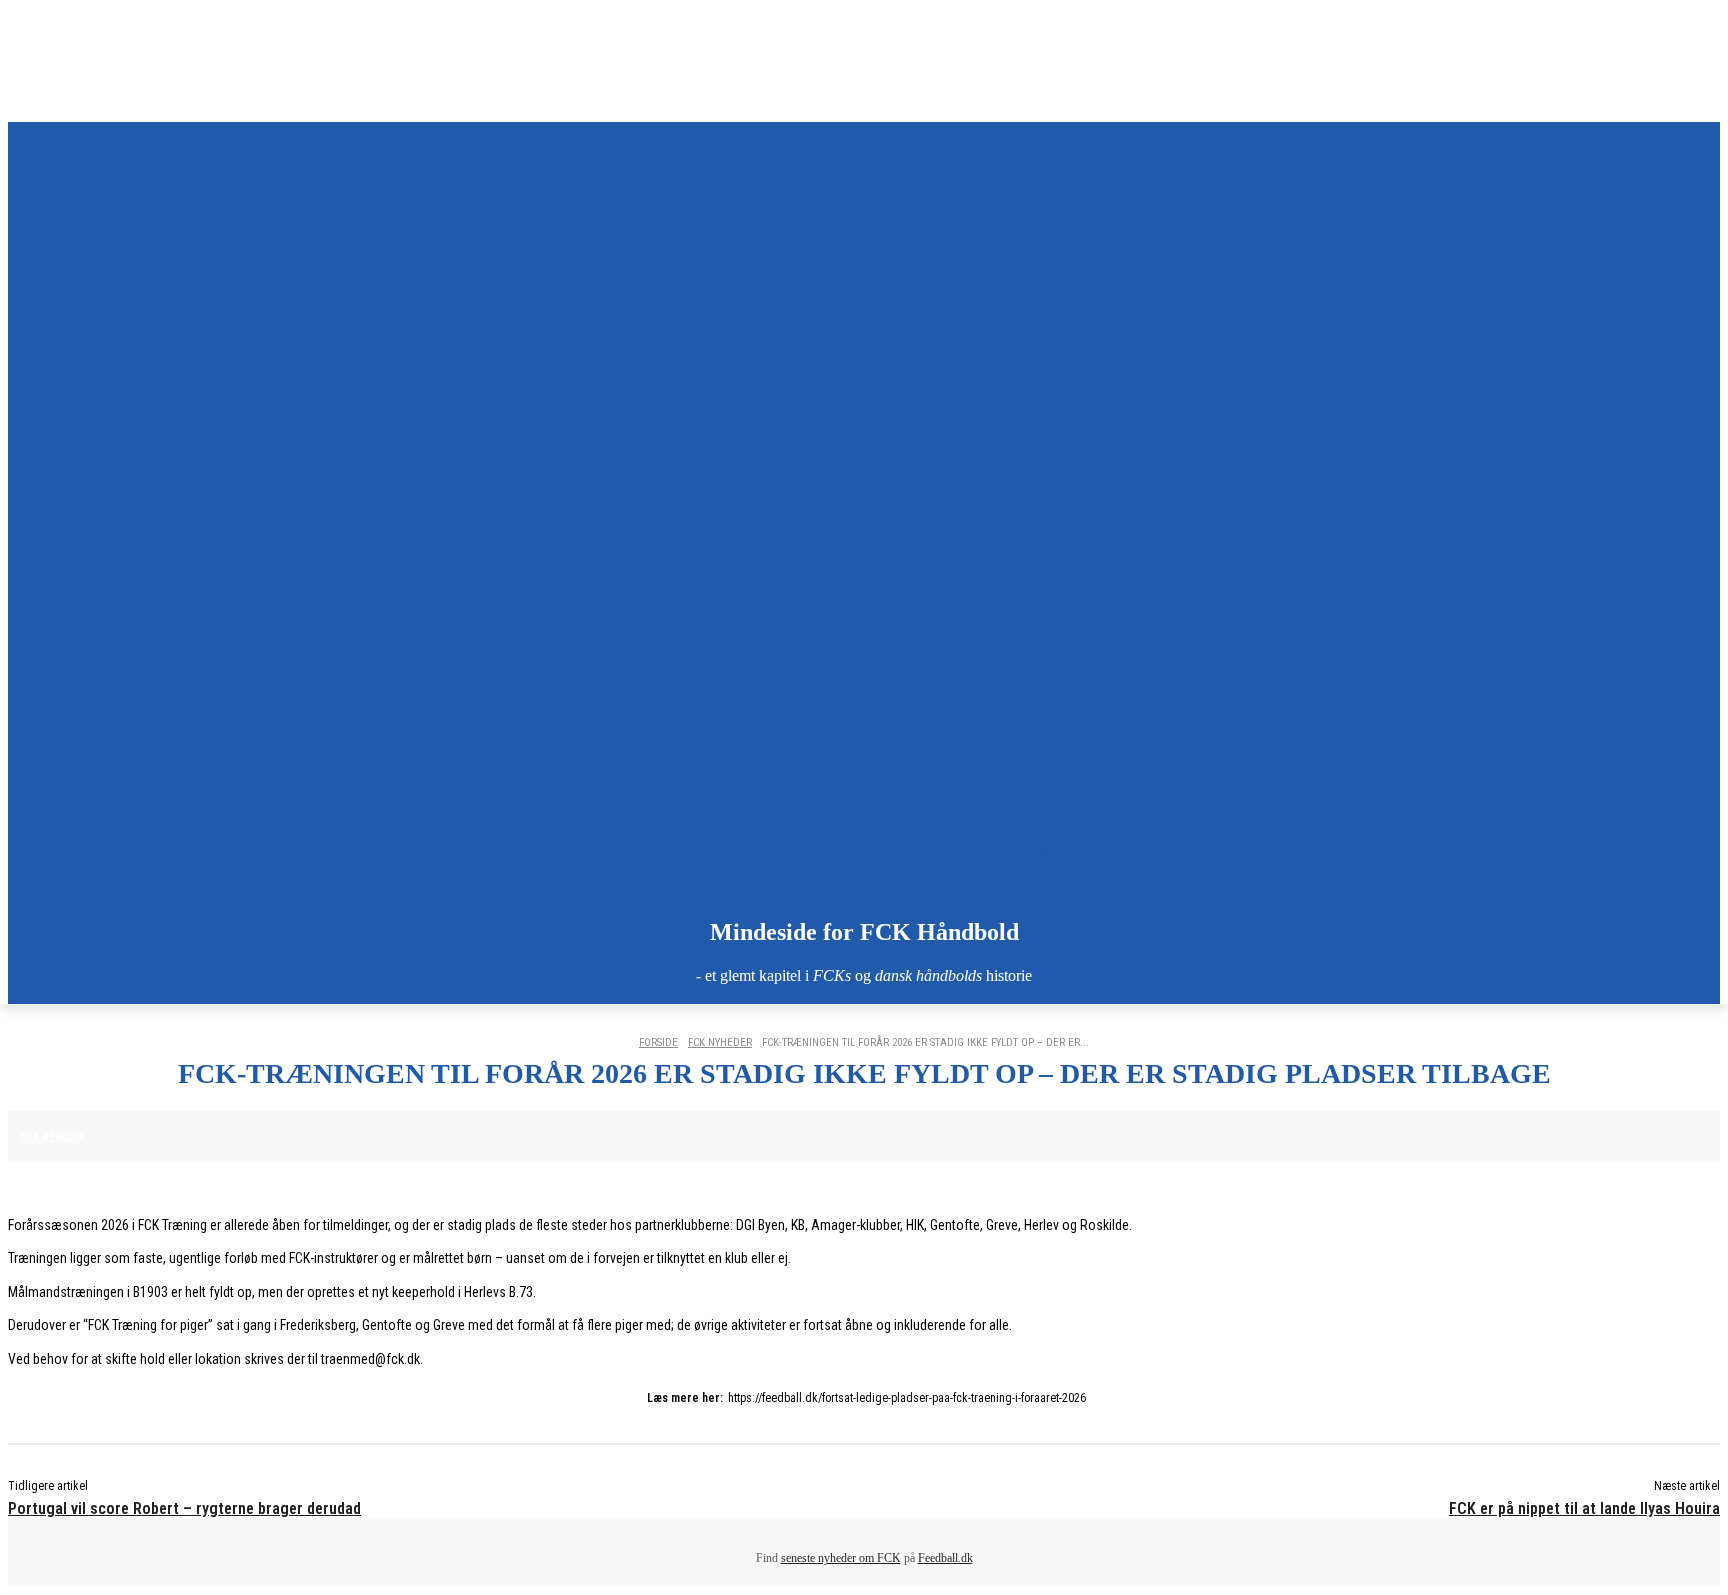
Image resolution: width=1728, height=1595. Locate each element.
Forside (658, 1042)
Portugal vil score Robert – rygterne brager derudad (184, 1508)
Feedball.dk (945, 1558)
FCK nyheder (720, 1042)
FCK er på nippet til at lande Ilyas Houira (1584, 1508)
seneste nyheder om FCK (841, 1558)
